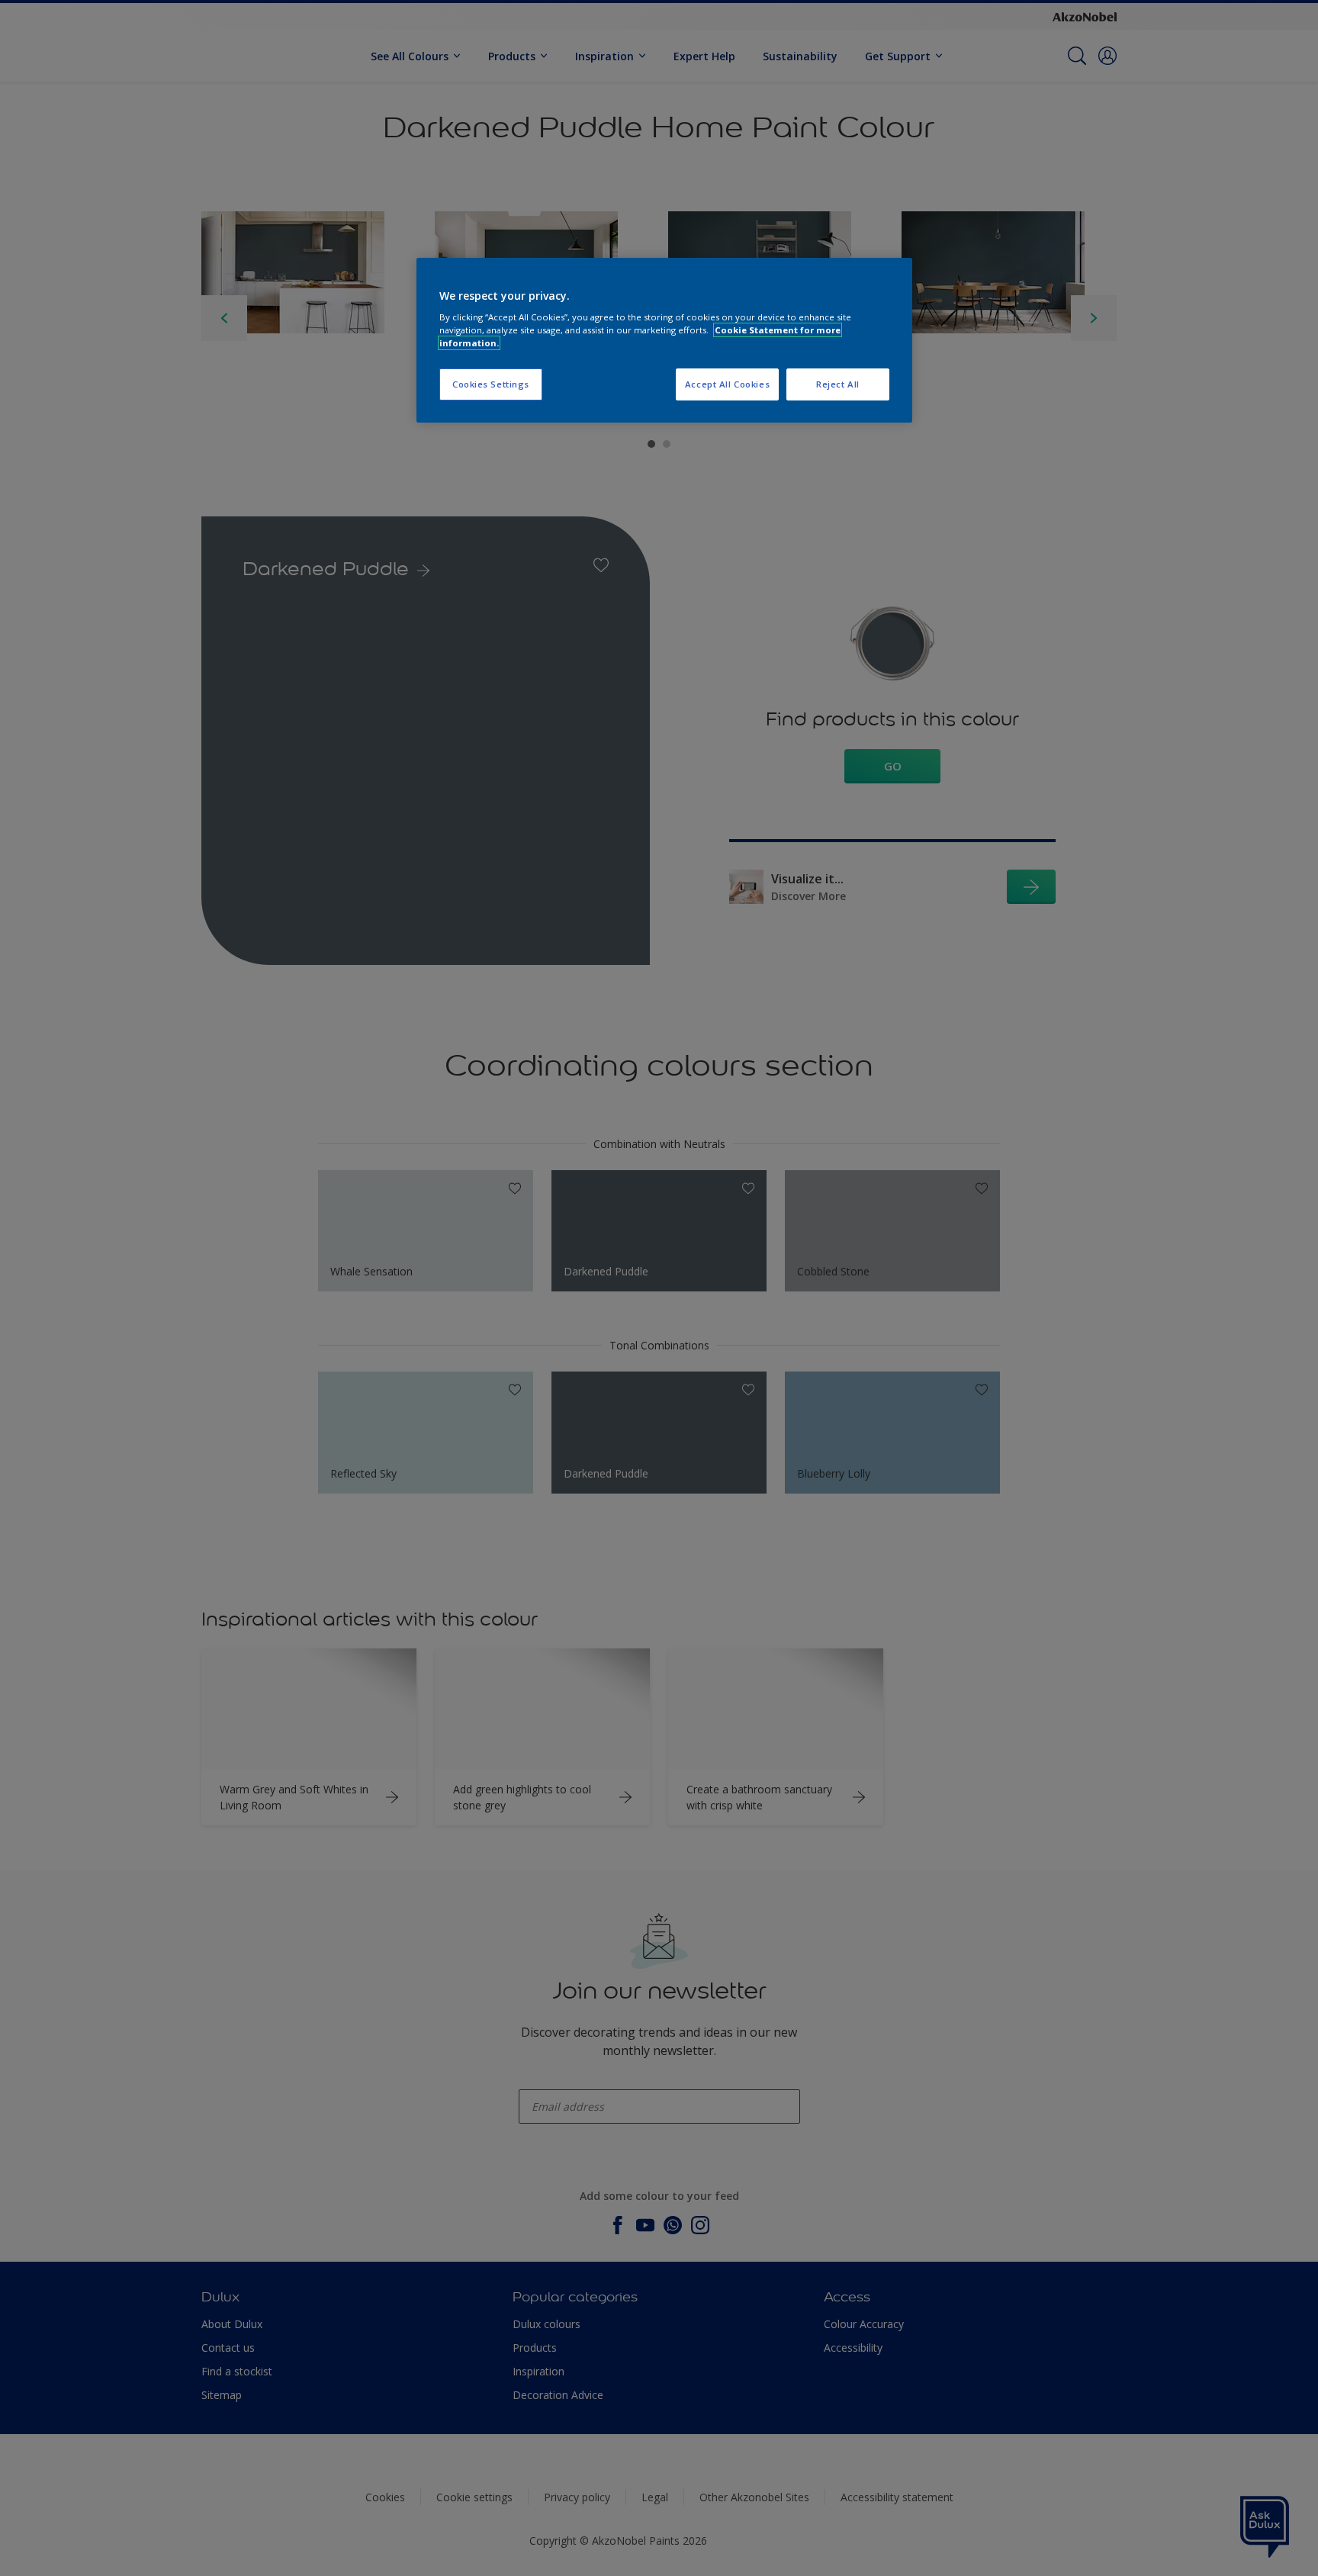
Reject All (838, 384)
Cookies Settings (491, 384)
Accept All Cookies (727, 384)
